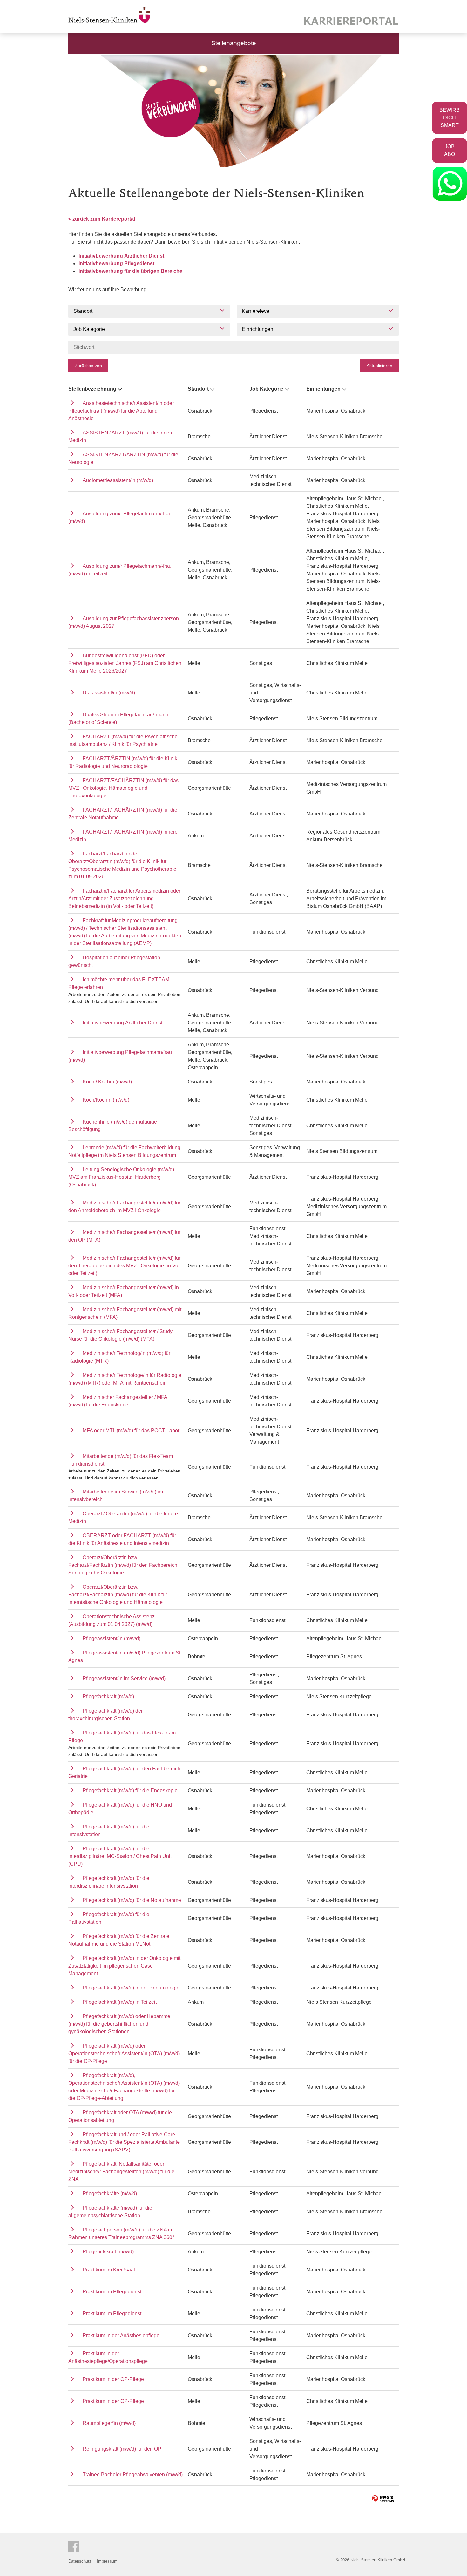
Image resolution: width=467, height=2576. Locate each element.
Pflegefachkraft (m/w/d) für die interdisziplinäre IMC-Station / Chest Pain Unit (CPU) (120, 1856)
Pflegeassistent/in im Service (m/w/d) (124, 1678)
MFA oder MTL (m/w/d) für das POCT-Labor (131, 1430)
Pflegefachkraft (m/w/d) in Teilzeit (120, 2002)
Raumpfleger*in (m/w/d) (109, 2423)
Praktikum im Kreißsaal (109, 2270)
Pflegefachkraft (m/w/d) (108, 1697)
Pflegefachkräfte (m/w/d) (110, 2194)
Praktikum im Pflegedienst (112, 2292)
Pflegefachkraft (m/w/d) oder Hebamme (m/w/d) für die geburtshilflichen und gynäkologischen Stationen (119, 2024)
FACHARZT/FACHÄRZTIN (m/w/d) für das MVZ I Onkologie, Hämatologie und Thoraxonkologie (123, 788)
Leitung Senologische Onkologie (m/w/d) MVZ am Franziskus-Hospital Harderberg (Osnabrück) (121, 1177)
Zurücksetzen (88, 366)
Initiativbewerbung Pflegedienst (116, 263)
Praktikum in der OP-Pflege (113, 2379)
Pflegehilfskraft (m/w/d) (108, 2252)
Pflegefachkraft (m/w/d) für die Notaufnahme (132, 1900)
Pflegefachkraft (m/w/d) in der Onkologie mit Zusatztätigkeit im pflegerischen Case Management (124, 1966)
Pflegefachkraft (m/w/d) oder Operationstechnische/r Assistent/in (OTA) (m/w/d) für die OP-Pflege (124, 2053)
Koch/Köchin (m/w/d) (106, 1100)
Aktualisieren (379, 366)
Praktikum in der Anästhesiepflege (121, 2335)
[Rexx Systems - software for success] (383, 2499)
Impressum (107, 2561)
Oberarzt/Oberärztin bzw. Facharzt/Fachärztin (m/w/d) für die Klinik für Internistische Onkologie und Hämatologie (118, 1595)
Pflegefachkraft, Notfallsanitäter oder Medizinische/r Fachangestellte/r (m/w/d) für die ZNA (121, 2172)
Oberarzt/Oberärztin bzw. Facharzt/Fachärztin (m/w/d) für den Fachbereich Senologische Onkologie (123, 1565)
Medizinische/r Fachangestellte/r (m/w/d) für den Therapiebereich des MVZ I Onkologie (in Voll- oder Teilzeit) (125, 1266)
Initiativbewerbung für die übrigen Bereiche (130, 271)
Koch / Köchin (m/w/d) (107, 1082)
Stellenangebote (234, 43)
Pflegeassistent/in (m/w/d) (112, 1638)
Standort (198, 389)
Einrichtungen (323, 389)
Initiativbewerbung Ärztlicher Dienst (121, 256)
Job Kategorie (266, 389)
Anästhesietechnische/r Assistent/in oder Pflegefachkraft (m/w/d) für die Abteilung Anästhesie (121, 411)
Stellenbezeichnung (92, 389)
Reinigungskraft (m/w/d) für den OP (122, 2449)
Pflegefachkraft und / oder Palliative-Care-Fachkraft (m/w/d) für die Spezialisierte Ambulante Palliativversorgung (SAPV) (124, 2142)
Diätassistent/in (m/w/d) (109, 693)
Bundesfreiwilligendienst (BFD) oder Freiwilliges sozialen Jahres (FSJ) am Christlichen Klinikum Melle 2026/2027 (125, 663)
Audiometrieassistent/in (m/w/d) (118, 480)
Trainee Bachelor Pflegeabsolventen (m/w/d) (133, 2475)
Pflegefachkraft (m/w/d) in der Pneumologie (131, 1988)
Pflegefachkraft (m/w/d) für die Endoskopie (130, 1791)
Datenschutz (80, 2561)
